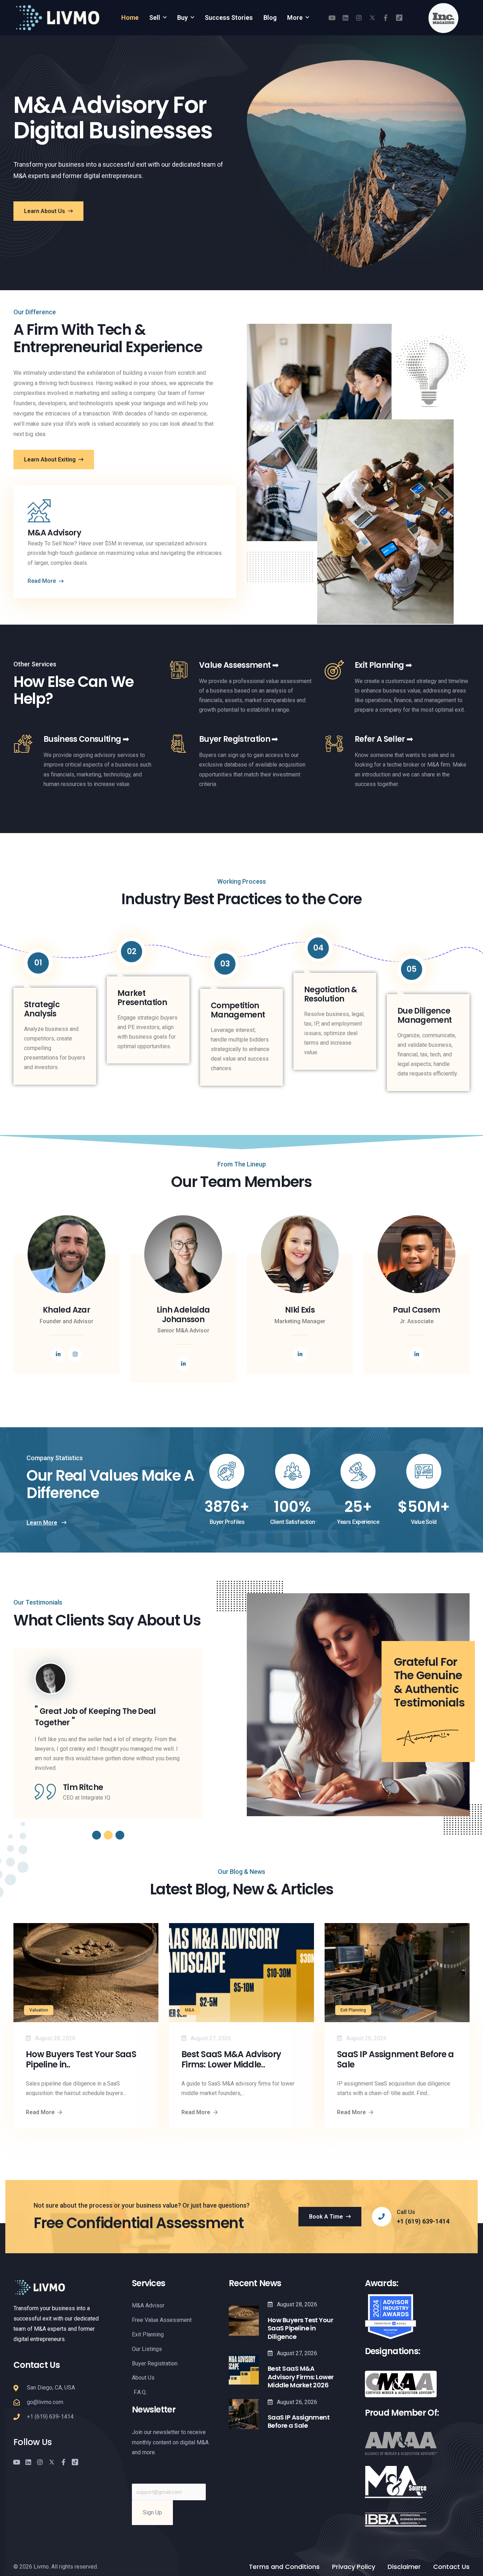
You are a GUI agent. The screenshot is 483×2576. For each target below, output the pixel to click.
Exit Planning (353, 2010)
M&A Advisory (54, 533)
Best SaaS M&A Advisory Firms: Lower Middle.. (231, 2060)
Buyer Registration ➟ (238, 739)
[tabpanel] (108, 1728)
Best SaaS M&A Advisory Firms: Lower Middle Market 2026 (301, 2377)
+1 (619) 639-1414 (423, 2221)
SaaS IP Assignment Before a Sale (395, 2060)
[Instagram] (359, 18)
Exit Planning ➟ (383, 665)
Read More (40, 2112)
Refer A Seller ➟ (384, 739)
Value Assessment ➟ (239, 665)
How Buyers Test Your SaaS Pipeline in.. (81, 2060)
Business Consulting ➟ (86, 739)
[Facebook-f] (386, 18)
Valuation (39, 2010)
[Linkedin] (345, 18)
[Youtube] (332, 18)
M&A (190, 2010)
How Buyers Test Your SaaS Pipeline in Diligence (300, 2328)
